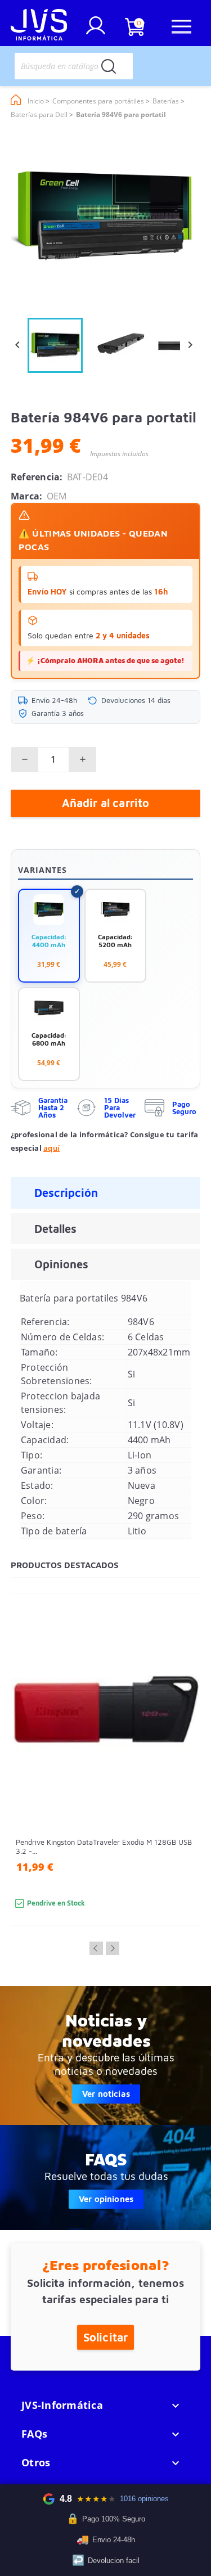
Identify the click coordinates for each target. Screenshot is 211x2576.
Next (113, 1948)
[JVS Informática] (39, 26)
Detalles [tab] (55, 1229)
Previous (96, 1948)
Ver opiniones (106, 2199)
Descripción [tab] (66, 1193)
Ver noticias (106, 2094)
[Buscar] (109, 66)
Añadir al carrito (106, 803)
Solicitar (105, 2337)
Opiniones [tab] (61, 1264)
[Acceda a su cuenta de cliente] (96, 30)
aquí (51, 1148)
